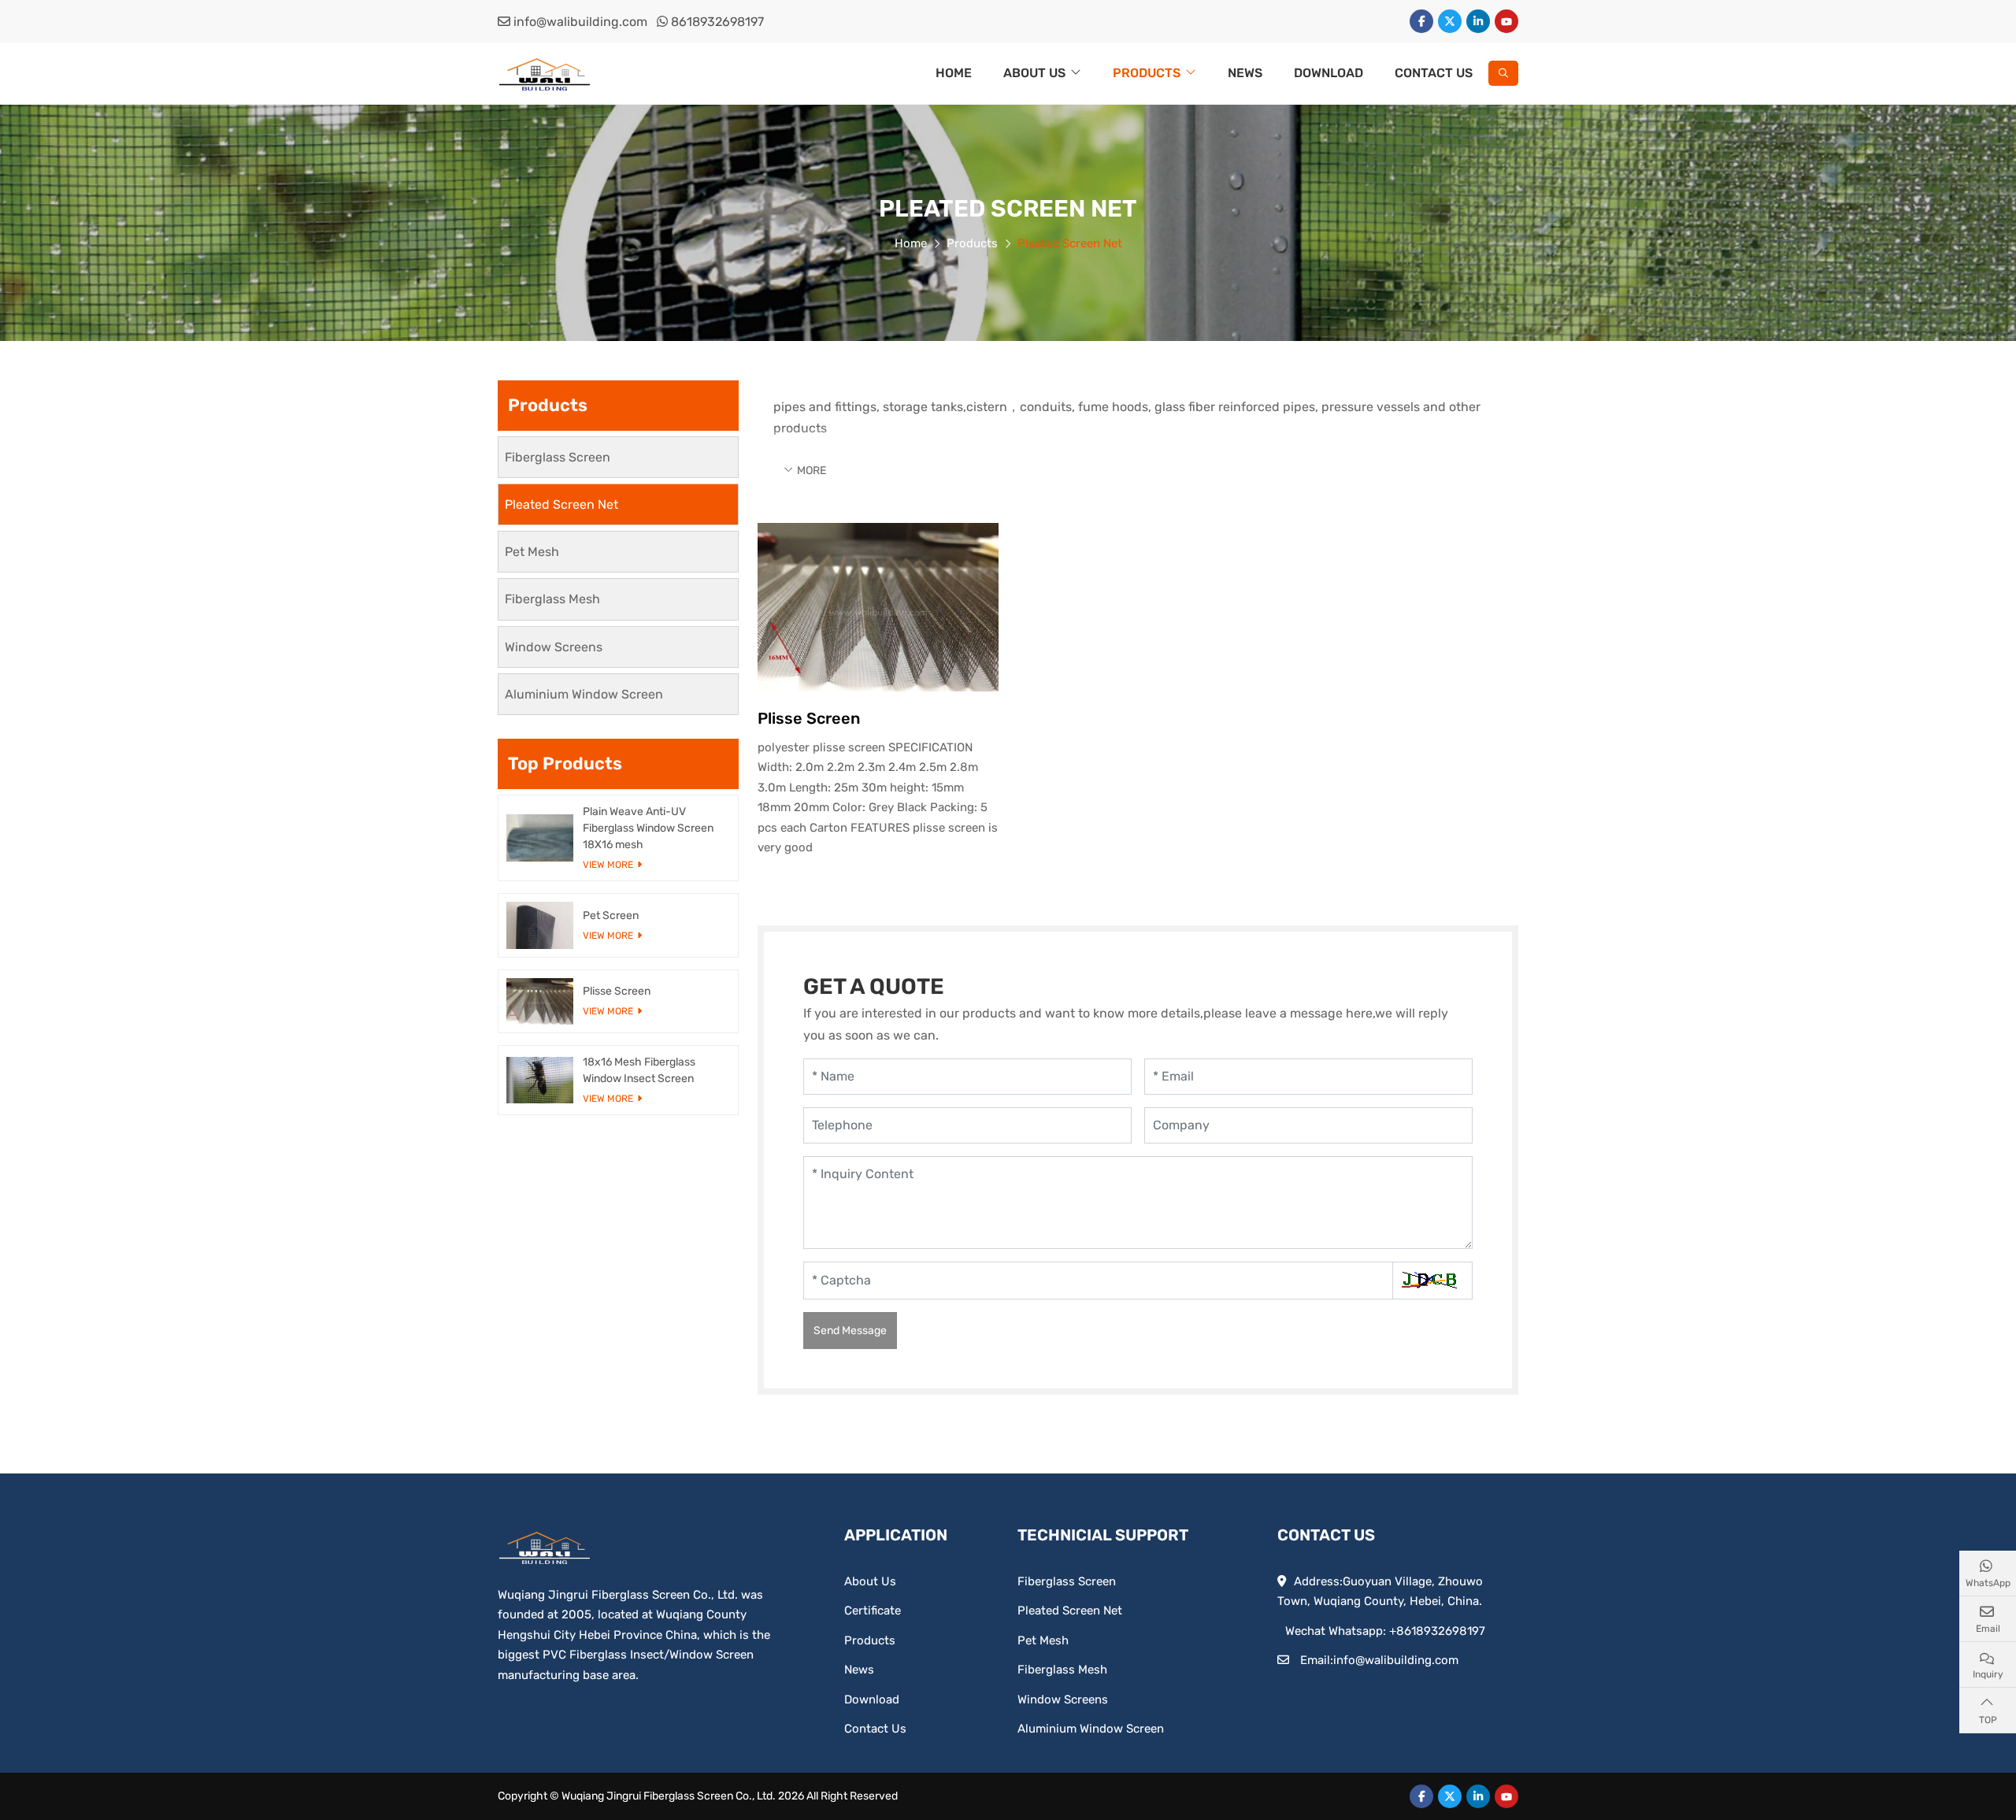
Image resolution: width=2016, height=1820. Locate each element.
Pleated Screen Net (561, 504)
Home (954, 73)
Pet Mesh (532, 552)
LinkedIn (1478, 21)
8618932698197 (717, 22)
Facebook (1421, 21)
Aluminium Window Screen (584, 694)
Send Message (850, 1331)
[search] (1503, 73)
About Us (1034, 73)
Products (1147, 73)
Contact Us (1434, 73)
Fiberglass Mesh (552, 599)
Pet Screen (611, 916)
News (1245, 73)
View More (608, 865)
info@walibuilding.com (580, 22)
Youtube (1506, 21)
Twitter (1450, 21)
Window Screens (554, 647)
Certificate (873, 1611)
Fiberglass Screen (558, 457)
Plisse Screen (809, 718)
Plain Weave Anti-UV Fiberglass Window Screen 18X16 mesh (648, 828)
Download (1329, 73)
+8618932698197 (1437, 1631)
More (812, 471)
